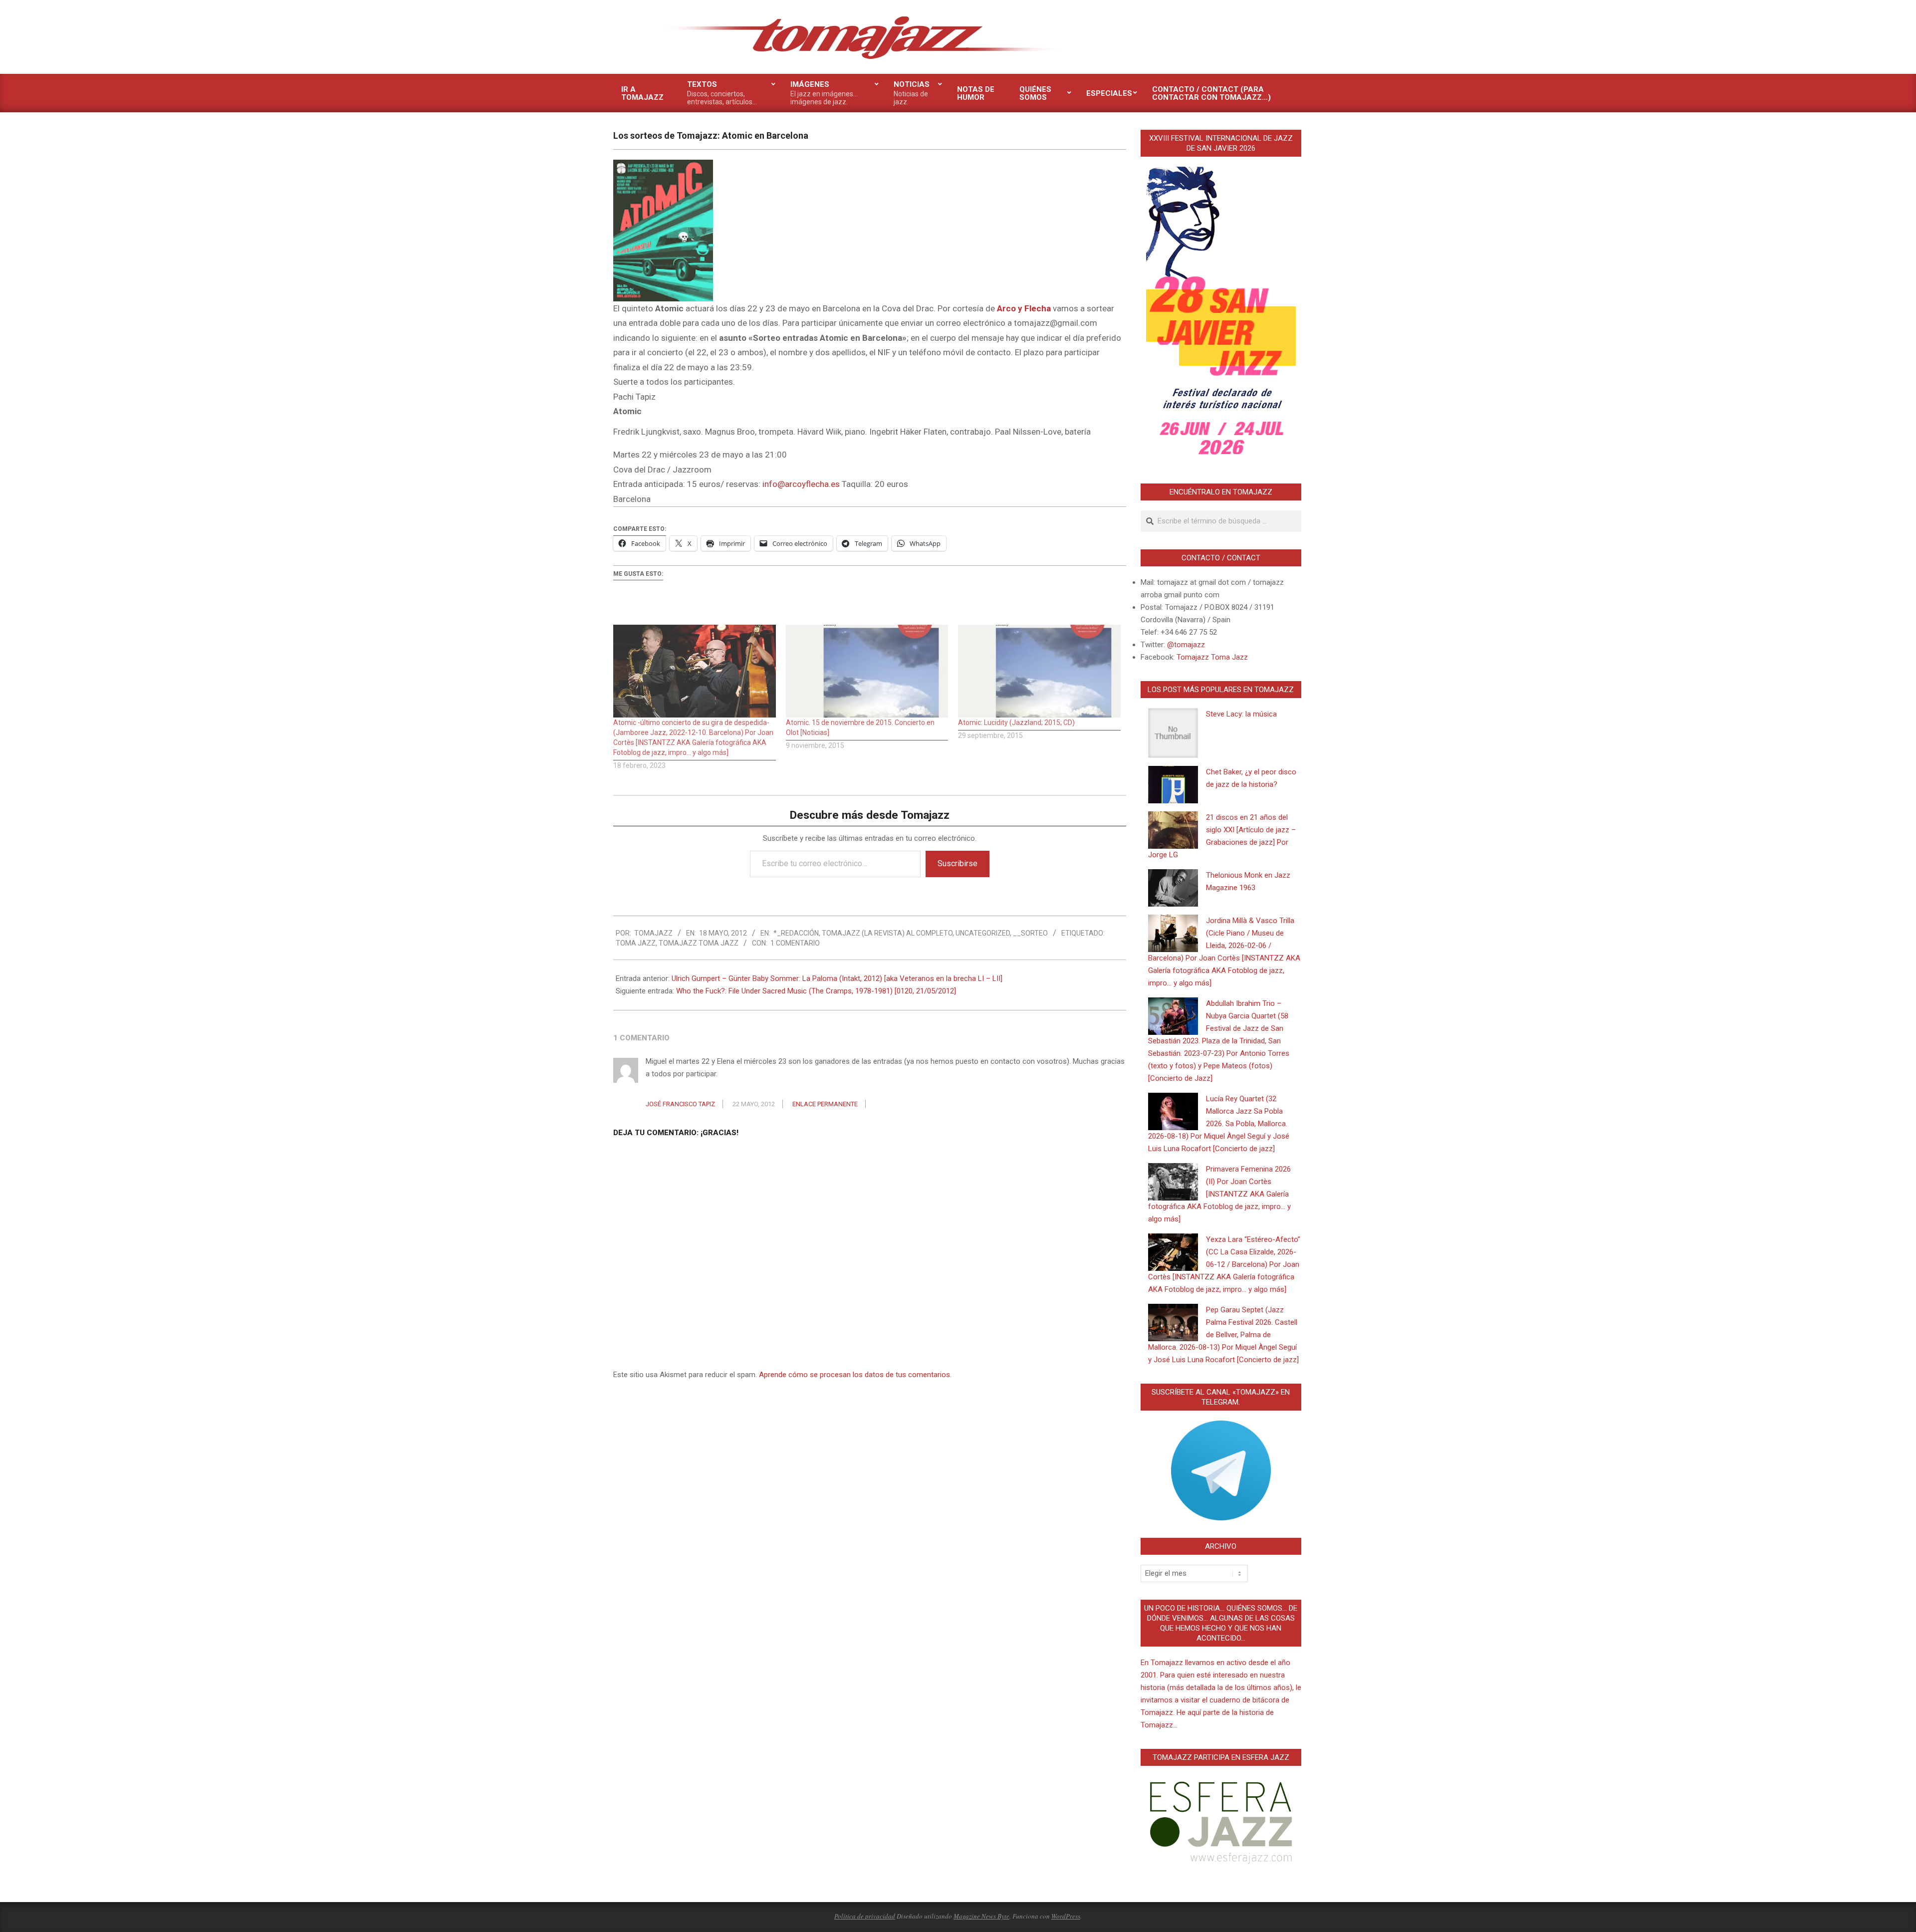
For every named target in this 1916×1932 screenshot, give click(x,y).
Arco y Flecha (1024, 308)
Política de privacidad (865, 1916)
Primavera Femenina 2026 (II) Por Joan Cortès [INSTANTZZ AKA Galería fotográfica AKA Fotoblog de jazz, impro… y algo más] (1219, 1194)
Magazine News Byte (981, 1916)
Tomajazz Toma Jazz (699, 943)
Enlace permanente (825, 1104)
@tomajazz (1186, 645)
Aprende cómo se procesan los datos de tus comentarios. (855, 1375)
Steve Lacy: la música (1241, 714)
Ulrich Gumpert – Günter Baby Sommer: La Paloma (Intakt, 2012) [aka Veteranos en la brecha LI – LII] (837, 978)
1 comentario (795, 943)
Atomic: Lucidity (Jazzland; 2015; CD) (1016, 723)
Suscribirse (958, 863)
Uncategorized (983, 933)
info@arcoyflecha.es (801, 484)
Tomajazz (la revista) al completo (887, 933)
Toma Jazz (636, 943)
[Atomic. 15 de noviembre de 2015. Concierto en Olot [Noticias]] (867, 671)
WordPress (1066, 1916)
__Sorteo (1030, 933)
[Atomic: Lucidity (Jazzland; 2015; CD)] (1039, 671)
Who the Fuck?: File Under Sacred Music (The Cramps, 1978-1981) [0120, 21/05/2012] (816, 991)
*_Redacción (796, 933)
